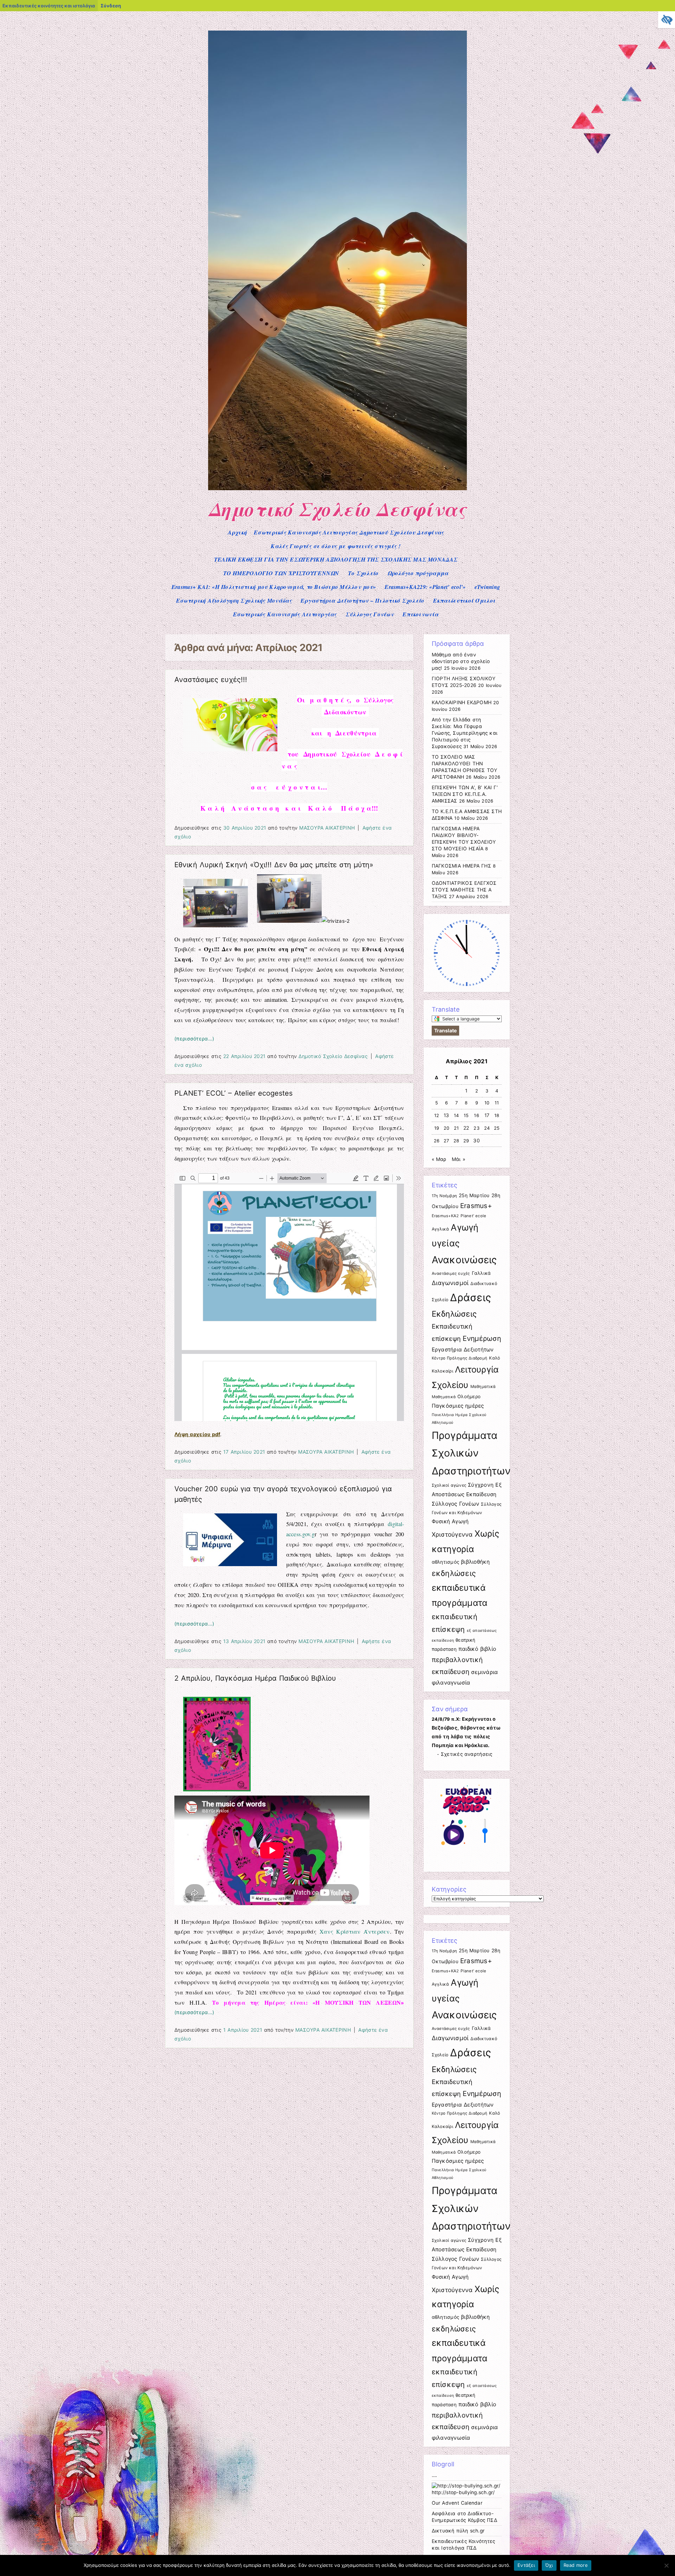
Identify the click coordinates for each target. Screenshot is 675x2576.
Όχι (549, 2565)
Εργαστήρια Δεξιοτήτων (463, 1349)
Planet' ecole (473, 1216)
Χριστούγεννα (452, 1534)
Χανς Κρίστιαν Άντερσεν (355, 1931)
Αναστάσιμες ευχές (451, 1273)
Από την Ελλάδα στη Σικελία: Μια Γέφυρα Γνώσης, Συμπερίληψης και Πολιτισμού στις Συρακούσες (465, 733)
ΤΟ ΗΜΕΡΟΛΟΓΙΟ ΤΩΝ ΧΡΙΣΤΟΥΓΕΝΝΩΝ (281, 573)
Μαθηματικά (483, 1387)
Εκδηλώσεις (454, 1314)
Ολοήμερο (469, 1396)
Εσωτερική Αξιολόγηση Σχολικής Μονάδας (234, 601)
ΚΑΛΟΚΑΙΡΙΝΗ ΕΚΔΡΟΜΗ (462, 702)
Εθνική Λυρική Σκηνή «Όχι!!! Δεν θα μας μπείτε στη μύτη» (274, 865)
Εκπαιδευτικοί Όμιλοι (464, 601)
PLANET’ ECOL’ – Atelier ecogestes (233, 1093)
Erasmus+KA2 (445, 1216)
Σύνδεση (111, 6)
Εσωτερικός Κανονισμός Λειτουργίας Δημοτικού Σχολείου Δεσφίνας (349, 532)
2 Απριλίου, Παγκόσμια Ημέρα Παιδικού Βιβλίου (255, 1678)
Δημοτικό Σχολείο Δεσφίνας (338, 509)
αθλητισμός (446, 1562)
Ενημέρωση (482, 1338)
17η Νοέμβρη (445, 1196)
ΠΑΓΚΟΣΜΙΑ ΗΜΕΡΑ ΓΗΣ (461, 866)
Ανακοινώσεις (464, 1260)
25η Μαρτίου (474, 1195)
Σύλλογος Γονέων (370, 614)
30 (477, 1141)
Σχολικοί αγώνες (449, 1485)
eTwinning (487, 587)
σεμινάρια (484, 1672)
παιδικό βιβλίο (477, 1649)
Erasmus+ (476, 1206)
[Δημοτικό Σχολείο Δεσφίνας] (337, 488)
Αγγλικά (441, 1229)
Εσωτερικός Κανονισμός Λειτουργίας (285, 614)
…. (435, 2475)
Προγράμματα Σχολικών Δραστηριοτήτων (471, 1453)
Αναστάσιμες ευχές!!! (211, 680)
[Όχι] (666, 2565)
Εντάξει (526, 2565)
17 (487, 1115)
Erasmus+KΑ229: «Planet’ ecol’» (425, 587)
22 (466, 1128)
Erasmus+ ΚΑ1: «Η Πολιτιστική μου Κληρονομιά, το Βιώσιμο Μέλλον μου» (274, 587)
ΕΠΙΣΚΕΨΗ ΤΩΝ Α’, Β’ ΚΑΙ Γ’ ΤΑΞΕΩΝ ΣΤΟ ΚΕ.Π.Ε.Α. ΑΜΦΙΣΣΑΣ (465, 794)
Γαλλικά (481, 1273)
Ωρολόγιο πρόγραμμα (418, 573)
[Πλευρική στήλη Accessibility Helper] (667, 20)
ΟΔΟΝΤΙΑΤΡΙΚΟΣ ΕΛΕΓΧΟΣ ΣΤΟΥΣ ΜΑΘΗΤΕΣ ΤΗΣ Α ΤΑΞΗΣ (464, 890)
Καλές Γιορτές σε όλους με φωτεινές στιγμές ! (336, 546)
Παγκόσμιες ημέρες (458, 1406)
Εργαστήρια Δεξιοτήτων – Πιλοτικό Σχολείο (362, 601)
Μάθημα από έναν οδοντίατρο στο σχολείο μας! (461, 661)
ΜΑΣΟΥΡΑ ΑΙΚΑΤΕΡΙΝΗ (327, 828)
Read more (576, 2565)
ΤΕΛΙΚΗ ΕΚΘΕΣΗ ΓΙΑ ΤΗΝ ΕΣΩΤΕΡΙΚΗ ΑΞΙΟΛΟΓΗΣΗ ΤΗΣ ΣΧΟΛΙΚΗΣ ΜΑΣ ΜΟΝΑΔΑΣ (336, 559)
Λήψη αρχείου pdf (197, 1434)
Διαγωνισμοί (450, 1283)
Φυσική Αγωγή (450, 1521)
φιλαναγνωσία (451, 1683)
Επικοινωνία (420, 614)
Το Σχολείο (363, 573)
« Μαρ (439, 1159)
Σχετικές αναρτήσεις (467, 1754)
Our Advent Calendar (457, 2503)
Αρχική (237, 532)
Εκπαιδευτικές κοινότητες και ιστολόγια (49, 6)
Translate (445, 1030)
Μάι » (458, 1159)
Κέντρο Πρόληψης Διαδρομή (460, 1358)
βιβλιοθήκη (475, 1562)
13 (446, 1115)
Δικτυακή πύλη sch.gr (458, 2531)
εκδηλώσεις (454, 1573)
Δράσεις (471, 1297)
